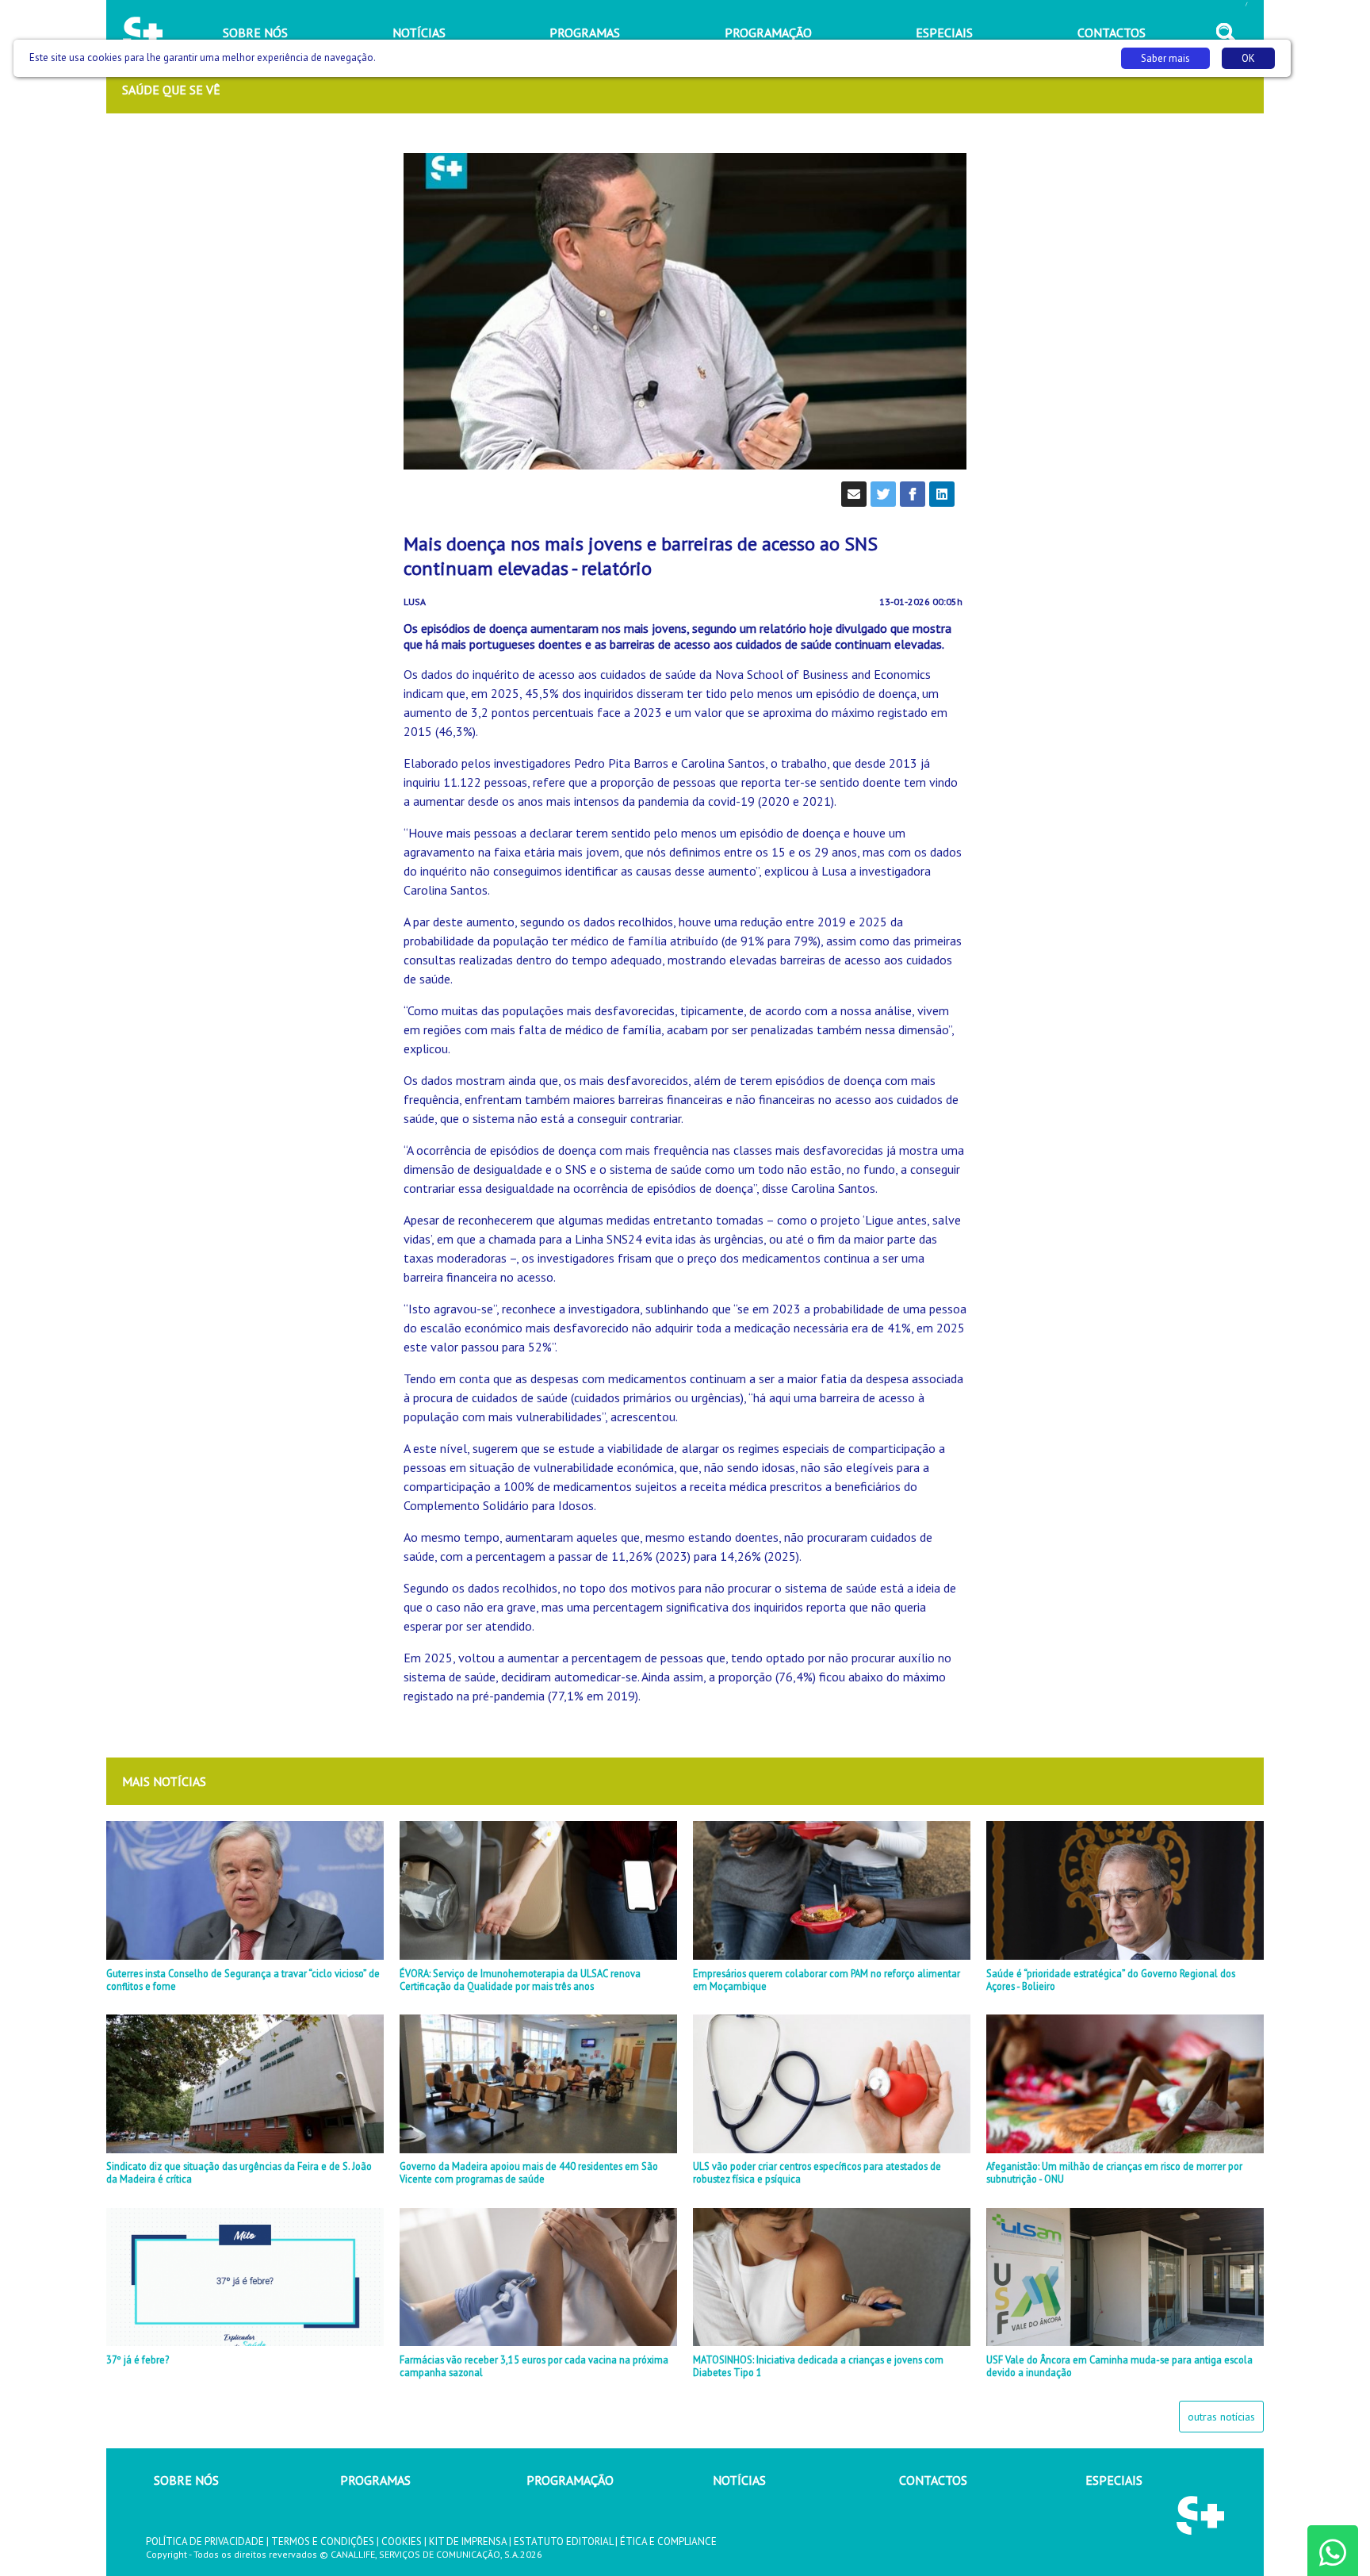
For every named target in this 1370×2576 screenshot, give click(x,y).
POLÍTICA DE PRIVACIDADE (205, 2541)
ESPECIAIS (1114, 2480)
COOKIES (402, 2541)
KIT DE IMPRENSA (468, 2541)
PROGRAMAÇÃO (570, 2480)
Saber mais (1165, 58)
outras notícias (1221, 2417)
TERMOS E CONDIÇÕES (323, 2541)
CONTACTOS (933, 2480)
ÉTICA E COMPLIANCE (668, 2541)
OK (1248, 58)
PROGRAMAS (375, 2480)
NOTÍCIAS (739, 2480)
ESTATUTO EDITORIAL (563, 2541)
